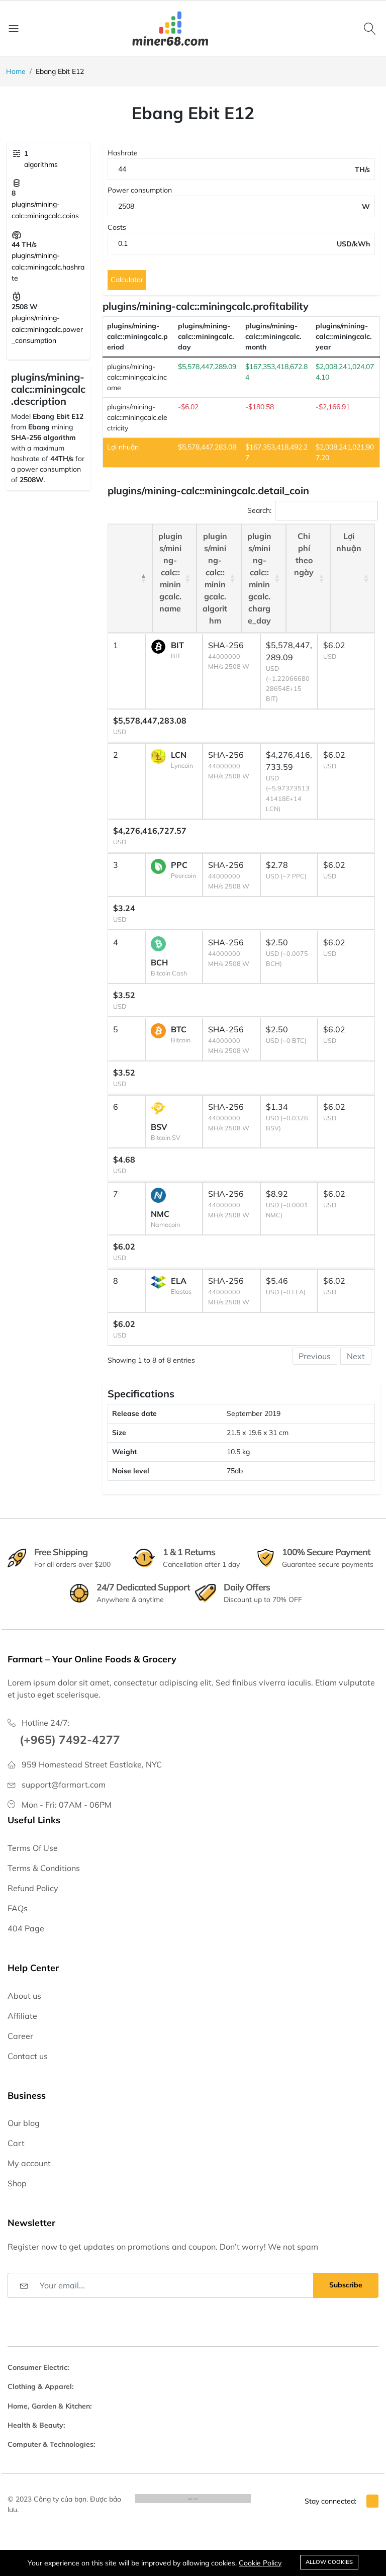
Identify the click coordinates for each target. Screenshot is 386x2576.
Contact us (28, 2056)
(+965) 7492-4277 (70, 1740)
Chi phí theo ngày (304, 554)
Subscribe (346, 2285)
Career (20, 2036)
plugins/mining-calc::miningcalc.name (170, 572)
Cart (16, 2143)
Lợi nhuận (349, 542)
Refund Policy (33, 1888)
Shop (17, 2183)
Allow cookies (329, 2562)
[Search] (371, 28)
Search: (259, 510)
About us (24, 1996)
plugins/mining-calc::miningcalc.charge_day (259, 578)
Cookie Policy (260, 2563)
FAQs (18, 1908)
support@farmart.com (64, 1785)
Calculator (127, 280)
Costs (117, 227)
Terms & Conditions (44, 1868)
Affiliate (22, 2016)
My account (29, 2163)
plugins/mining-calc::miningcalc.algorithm (215, 578)
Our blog (24, 2123)
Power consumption (140, 190)
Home (16, 71)
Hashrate (123, 153)
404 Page (26, 1928)
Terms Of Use (33, 1848)
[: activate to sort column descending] (130, 578)
